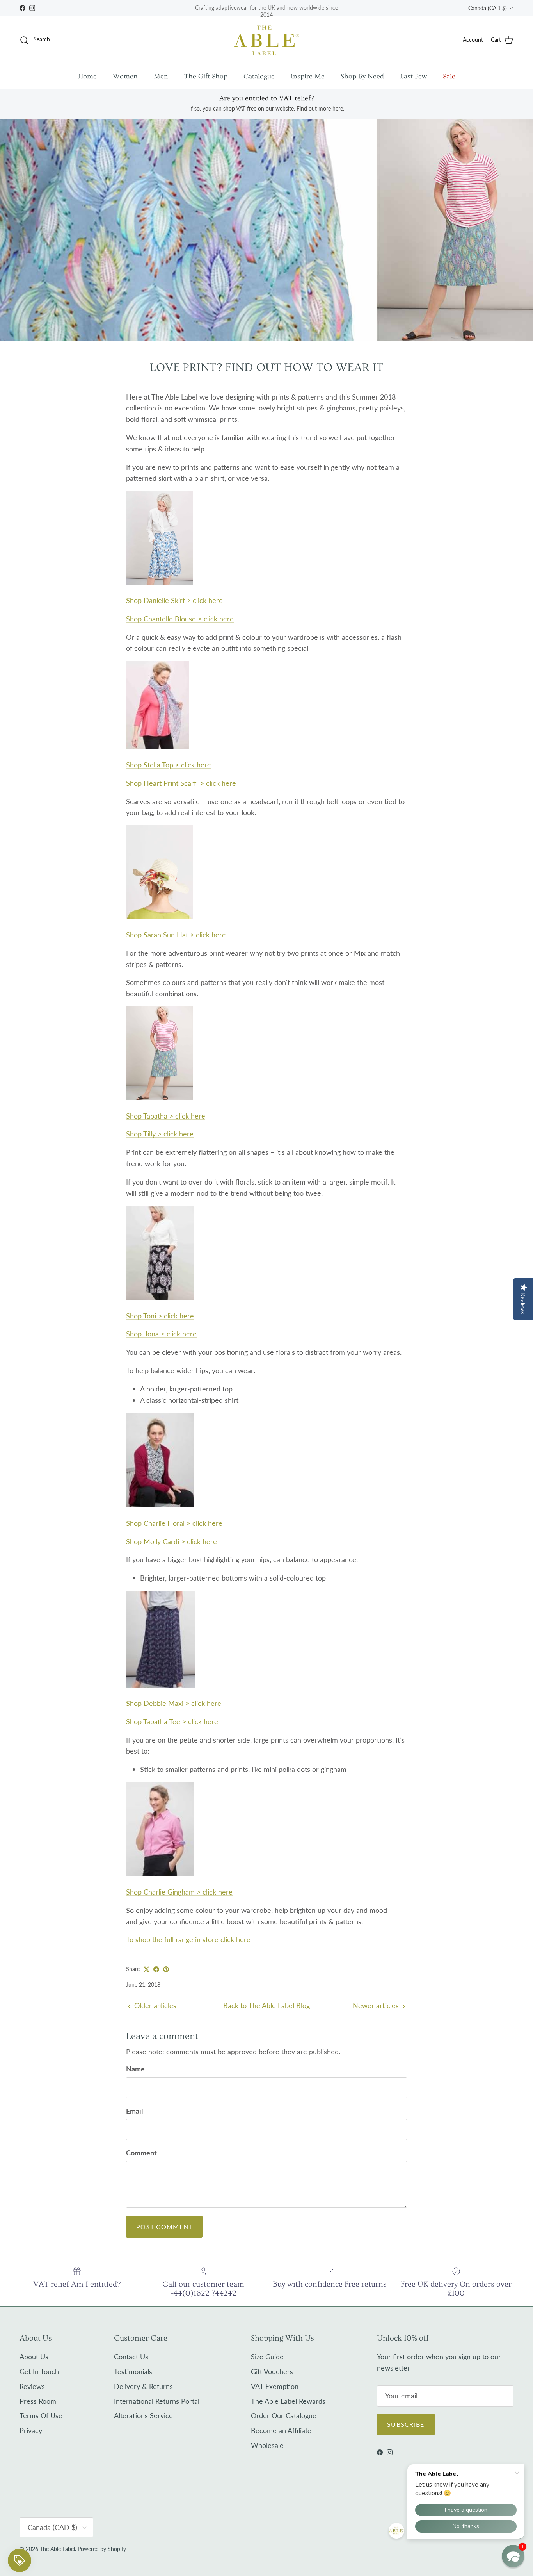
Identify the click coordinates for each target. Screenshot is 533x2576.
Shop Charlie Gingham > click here (179, 1892)
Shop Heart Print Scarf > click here (181, 783)
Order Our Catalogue (284, 2415)
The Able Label (57, 2549)
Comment (141, 2153)
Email (134, 2111)
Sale (449, 76)
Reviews (32, 2386)
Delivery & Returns (143, 2386)
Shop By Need (362, 76)
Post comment (164, 2227)
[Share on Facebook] (156, 1969)
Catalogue (259, 76)
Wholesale (267, 2445)
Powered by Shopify (102, 2549)
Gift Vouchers (272, 2371)
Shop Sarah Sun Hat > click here (176, 935)
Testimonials (133, 2371)
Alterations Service (143, 2415)
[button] (513, 2556)
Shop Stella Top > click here (169, 765)
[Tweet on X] (147, 1969)
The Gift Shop (206, 76)
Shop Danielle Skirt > (174, 600)
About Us (34, 2357)
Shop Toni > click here (160, 1316)
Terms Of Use (41, 2415)
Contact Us (131, 2357)
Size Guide (267, 2357)
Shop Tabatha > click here (166, 1116)
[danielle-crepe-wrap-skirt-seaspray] (159, 582)
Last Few (413, 76)
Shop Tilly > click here (160, 1134)
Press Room (38, 2401)
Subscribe (406, 2424)
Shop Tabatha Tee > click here (172, 1721)
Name (135, 2069)
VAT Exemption (275, 2386)
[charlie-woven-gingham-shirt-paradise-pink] (160, 1873)
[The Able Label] (266, 40)
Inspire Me (308, 76)
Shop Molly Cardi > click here (171, 1541)
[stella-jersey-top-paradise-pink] (158, 746)
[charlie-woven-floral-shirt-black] (160, 1505)
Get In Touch (39, 2371)
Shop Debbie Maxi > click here (174, 1703)
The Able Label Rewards (288, 2401)
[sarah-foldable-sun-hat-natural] (159, 916)
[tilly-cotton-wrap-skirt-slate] (159, 1097)
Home (87, 76)
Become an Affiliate (281, 2430)
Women (125, 76)
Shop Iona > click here (161, 1334)
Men (161, 76)
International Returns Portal (157, 2401)
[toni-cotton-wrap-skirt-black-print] (160, 1297)
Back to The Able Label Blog (266, 2005)
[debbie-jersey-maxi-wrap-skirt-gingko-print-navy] (161, 1685)
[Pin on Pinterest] (166, 1969)
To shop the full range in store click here (188, 1939)
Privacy (31, 2430)
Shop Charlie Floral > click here (174, 1523)
